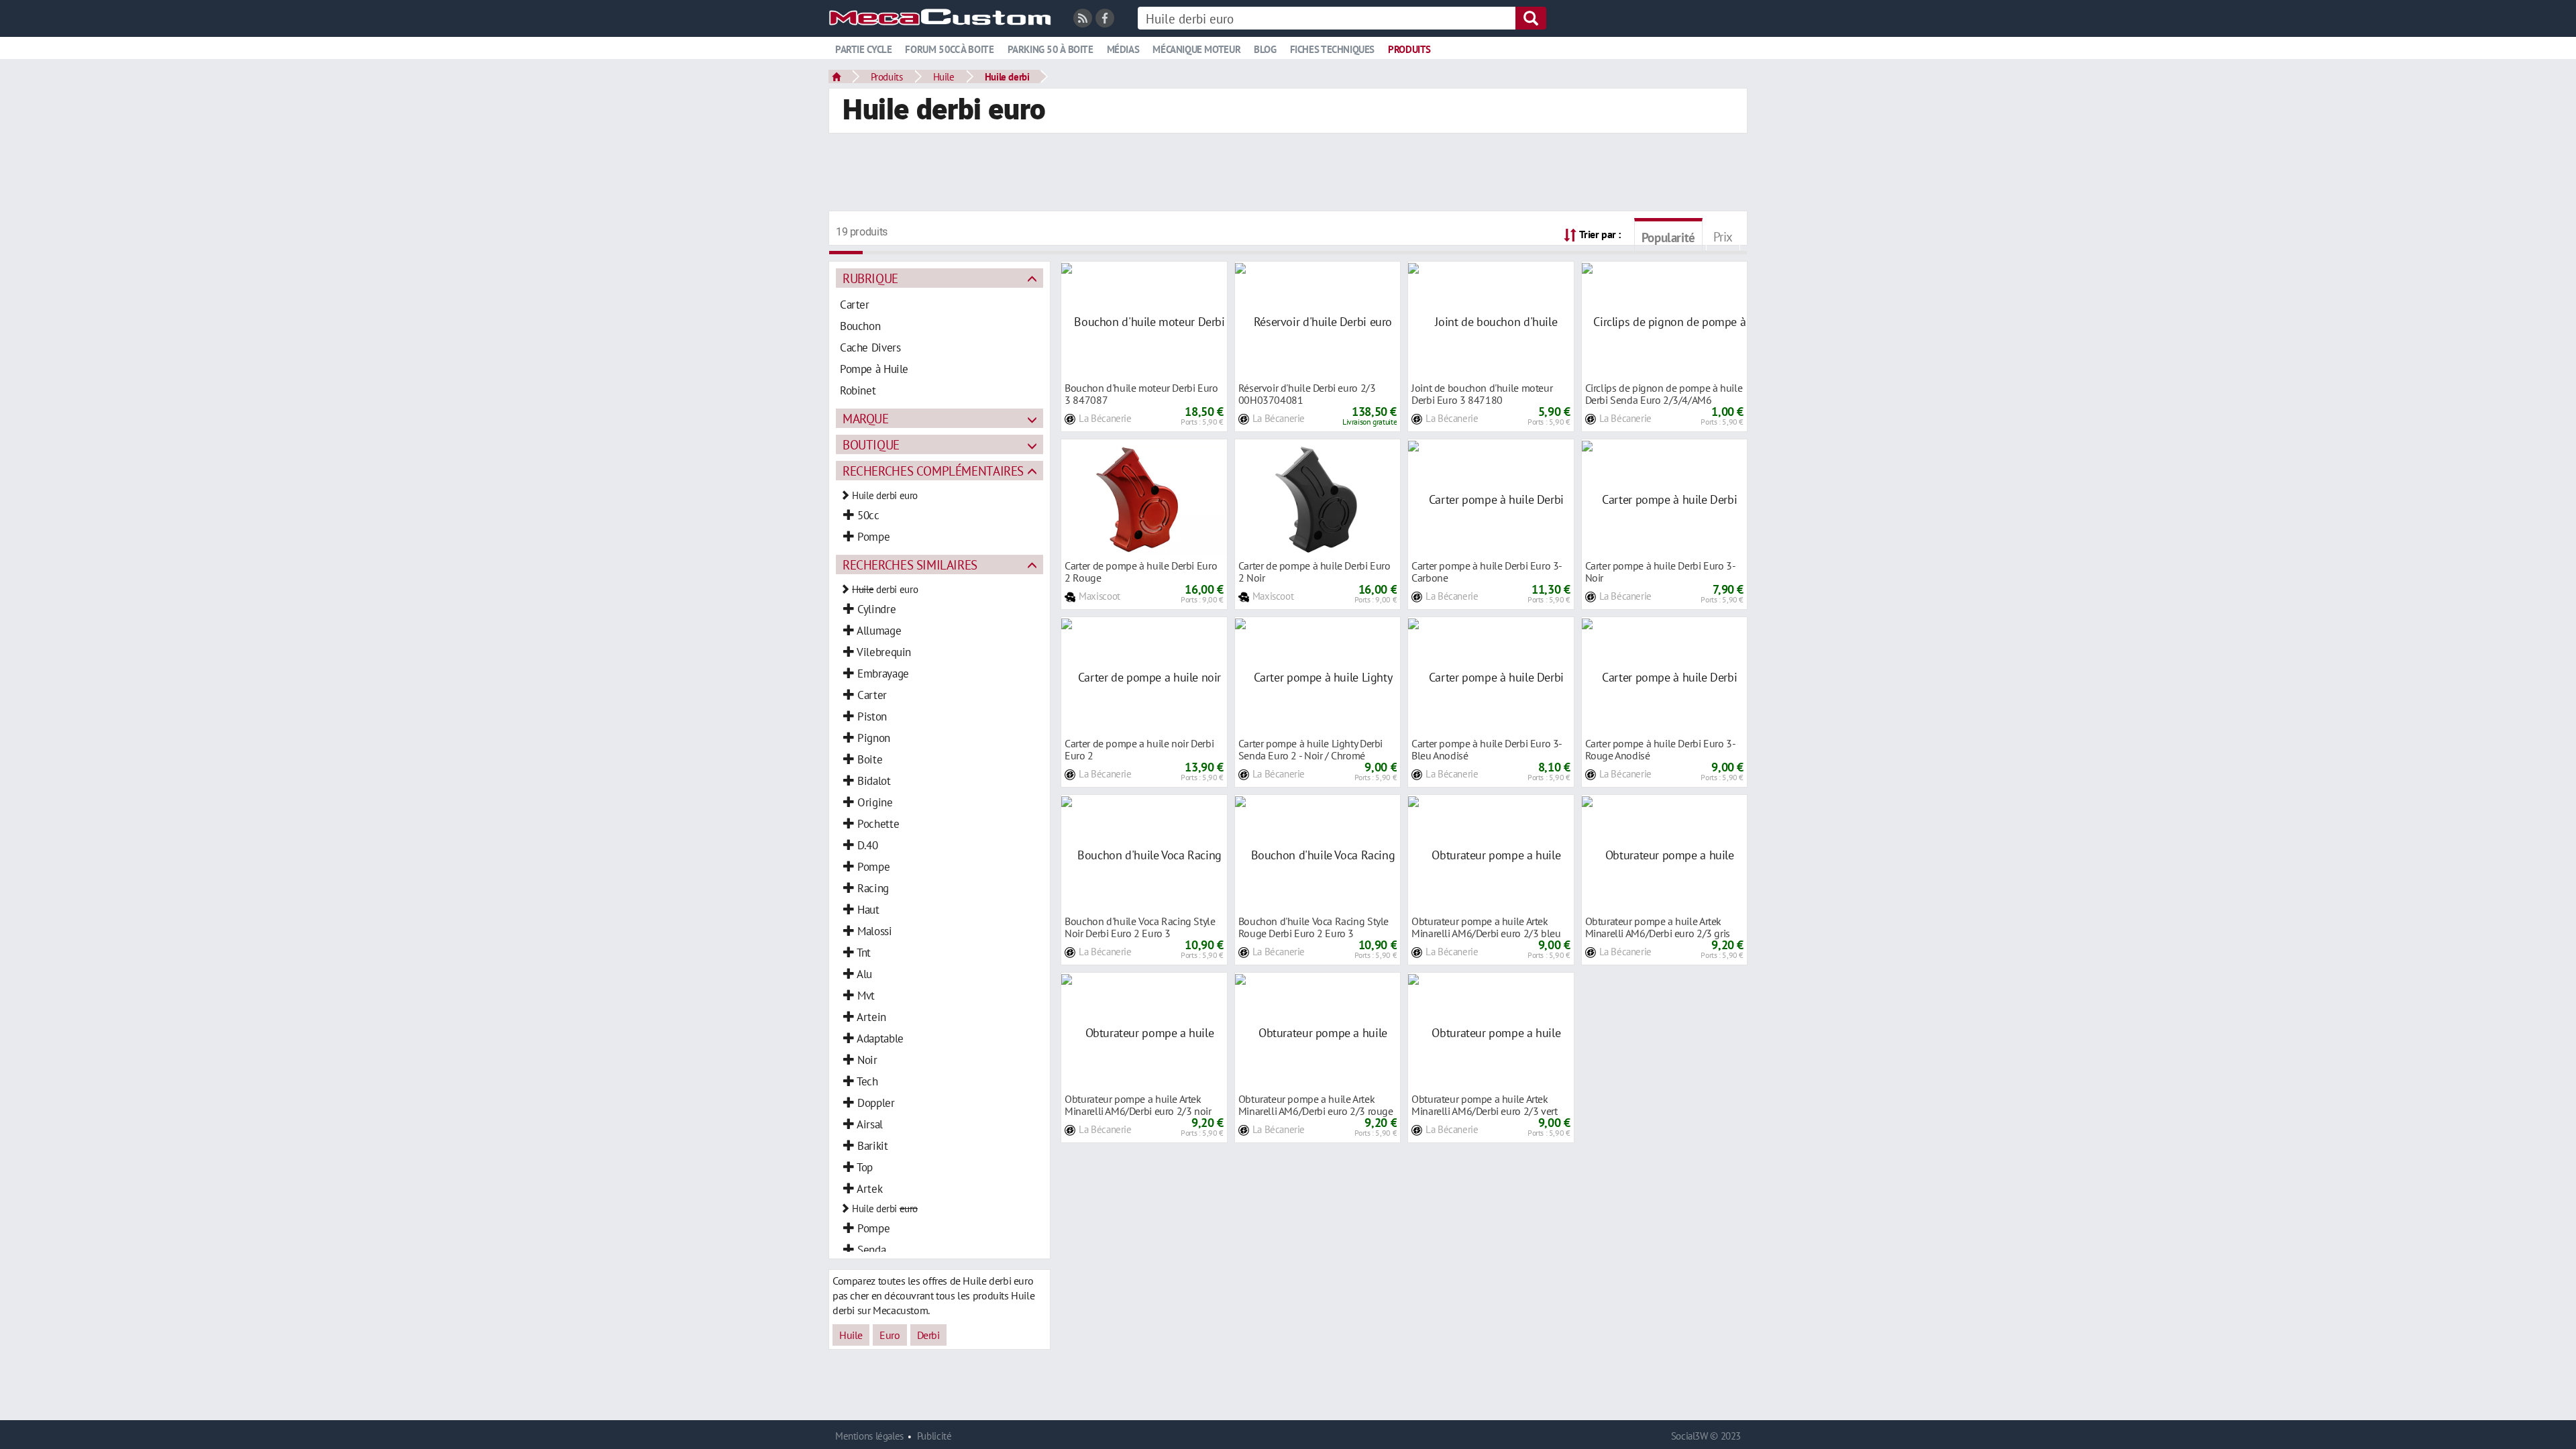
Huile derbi (1007, 76)
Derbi (928, 1335)
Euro (890, 1335)
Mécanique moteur (1196, 49)
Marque (866, 418)
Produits (1409, 49)
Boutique (871, 444)
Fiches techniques (1332, 49)
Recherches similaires (910, 565)
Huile (944, 76)
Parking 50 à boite (1051, 49)
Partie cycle (863, 49)
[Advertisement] (1288, 174)
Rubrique (870, 278)
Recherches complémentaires (933, 471)
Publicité (934, 1436)
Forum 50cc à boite (949, 49)
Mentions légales (869, 1436)
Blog (1265, 49)
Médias (1123, 49)
